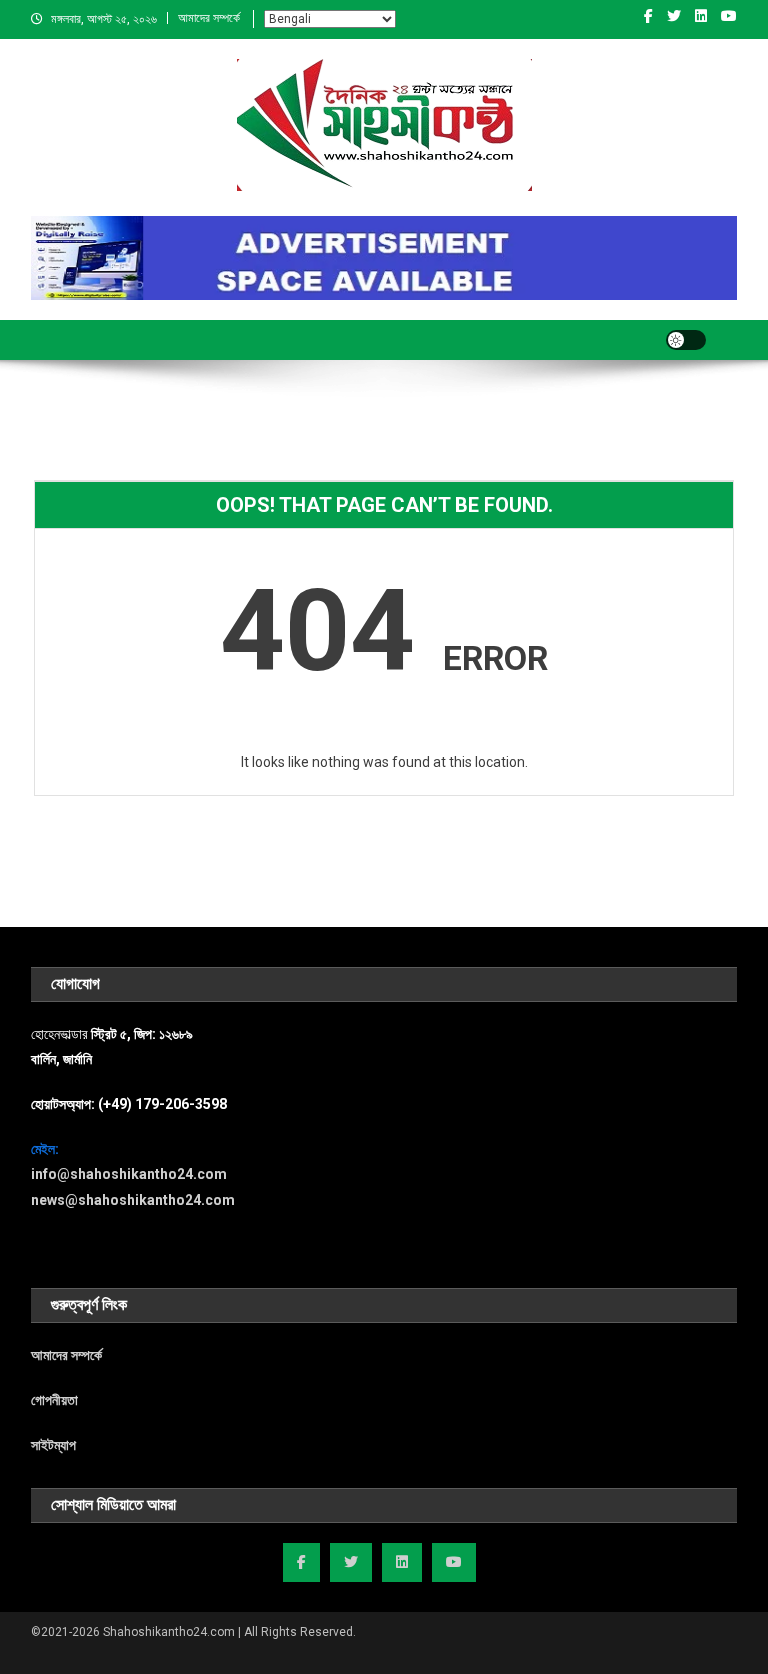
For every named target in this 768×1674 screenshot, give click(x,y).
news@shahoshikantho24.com (133, 1200)
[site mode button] (686, 340)
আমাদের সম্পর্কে (209, 18)
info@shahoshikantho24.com (129, 1174)
